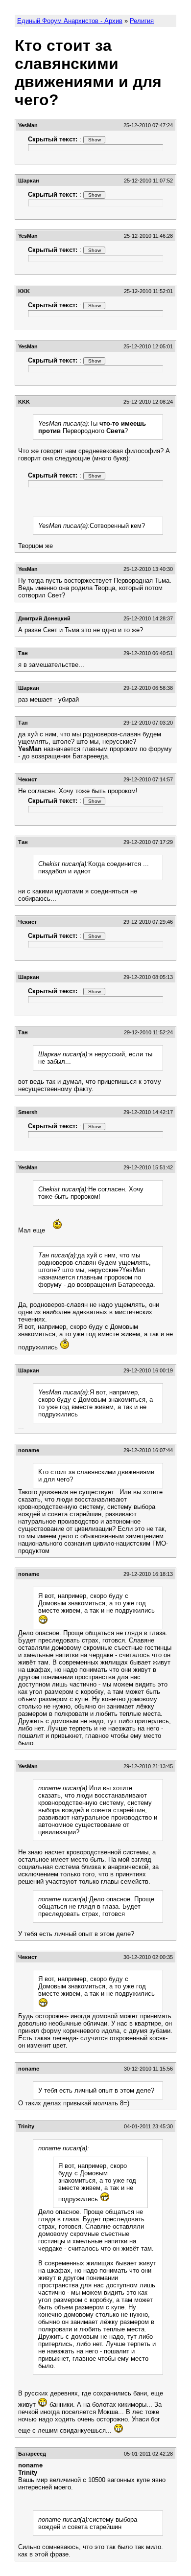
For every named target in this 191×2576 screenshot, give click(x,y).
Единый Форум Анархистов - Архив (70, 21)
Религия (142, 21)
